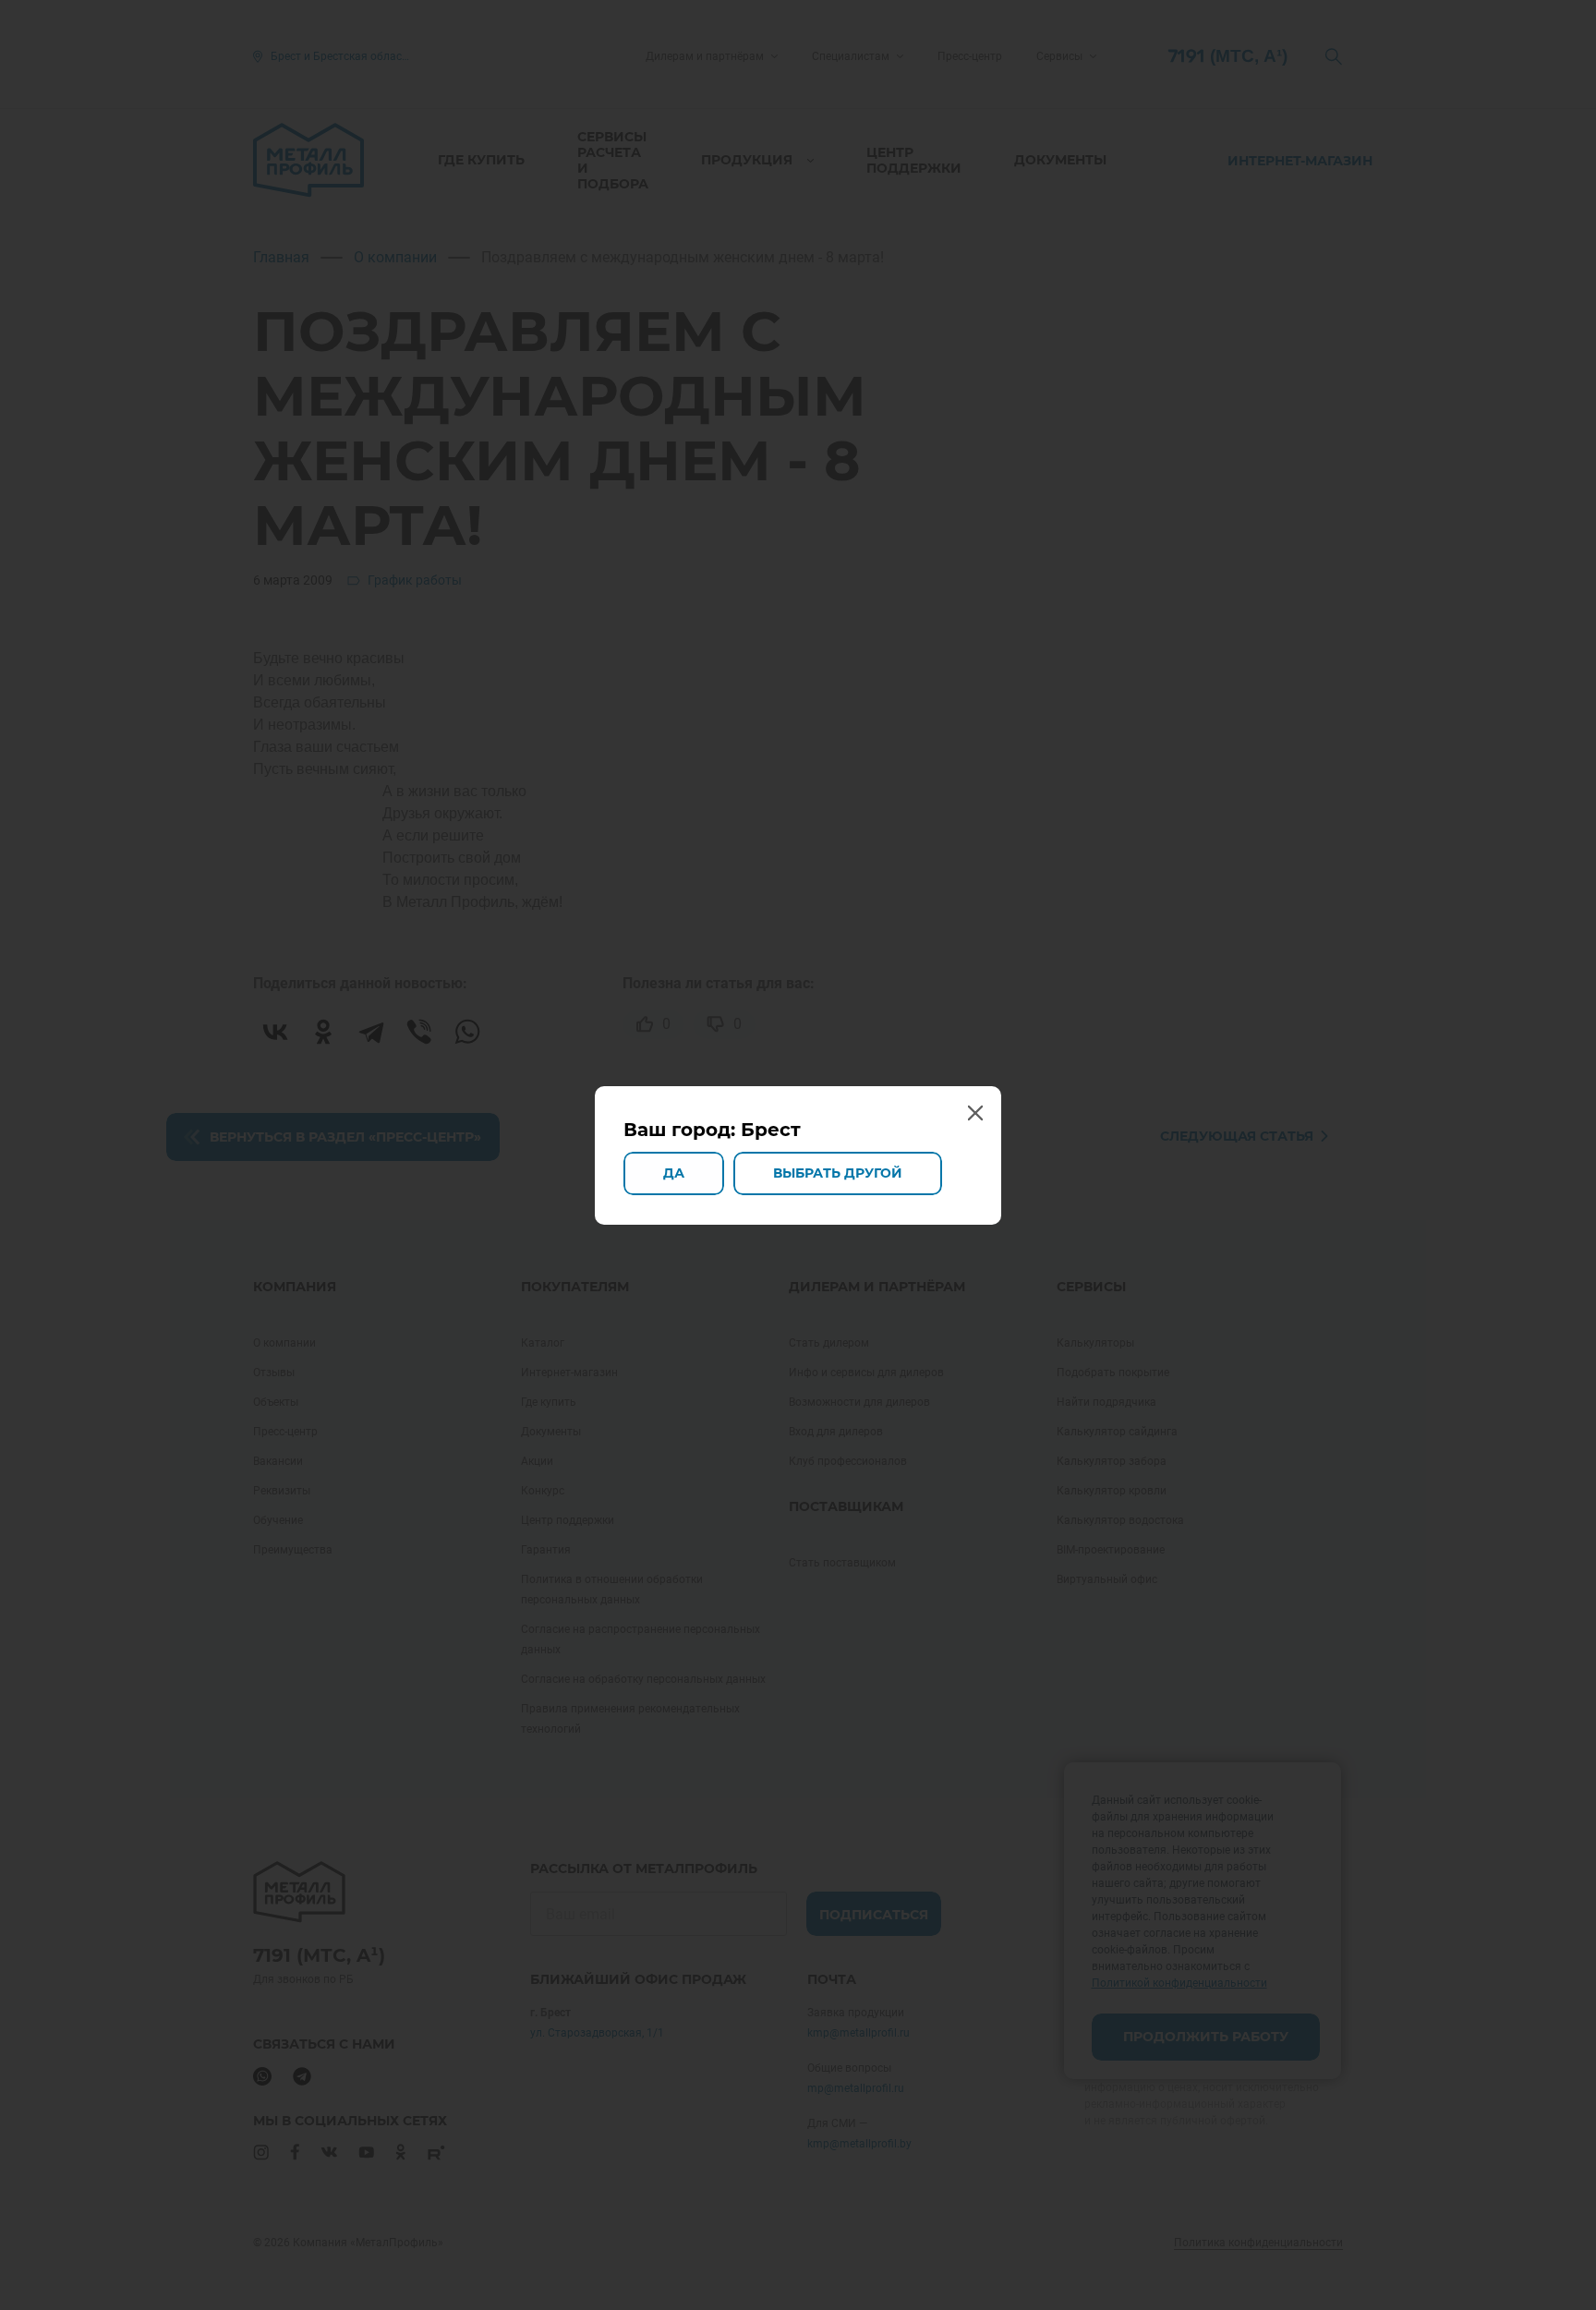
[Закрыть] (974, 1113)
